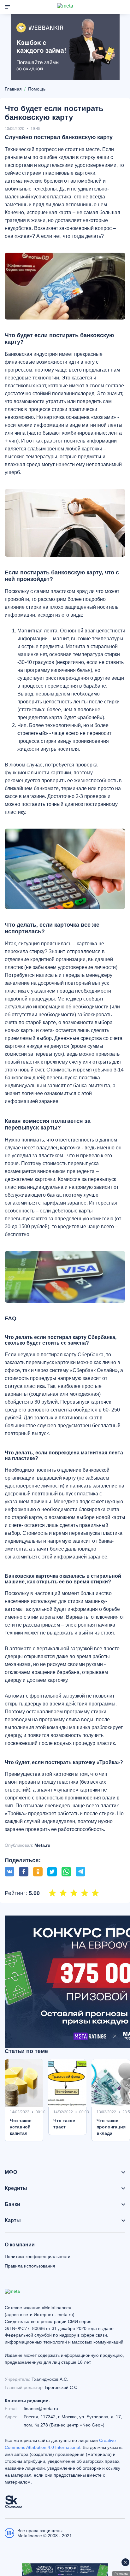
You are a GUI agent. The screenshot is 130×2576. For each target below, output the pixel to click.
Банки (12, 2204)
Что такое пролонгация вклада (111, 2127)
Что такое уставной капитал (21, 2127)
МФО (11, 2172)
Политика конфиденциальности (38, 2256)
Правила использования (30, 2266)
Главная (13, 89)
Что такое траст (64, 2124)
